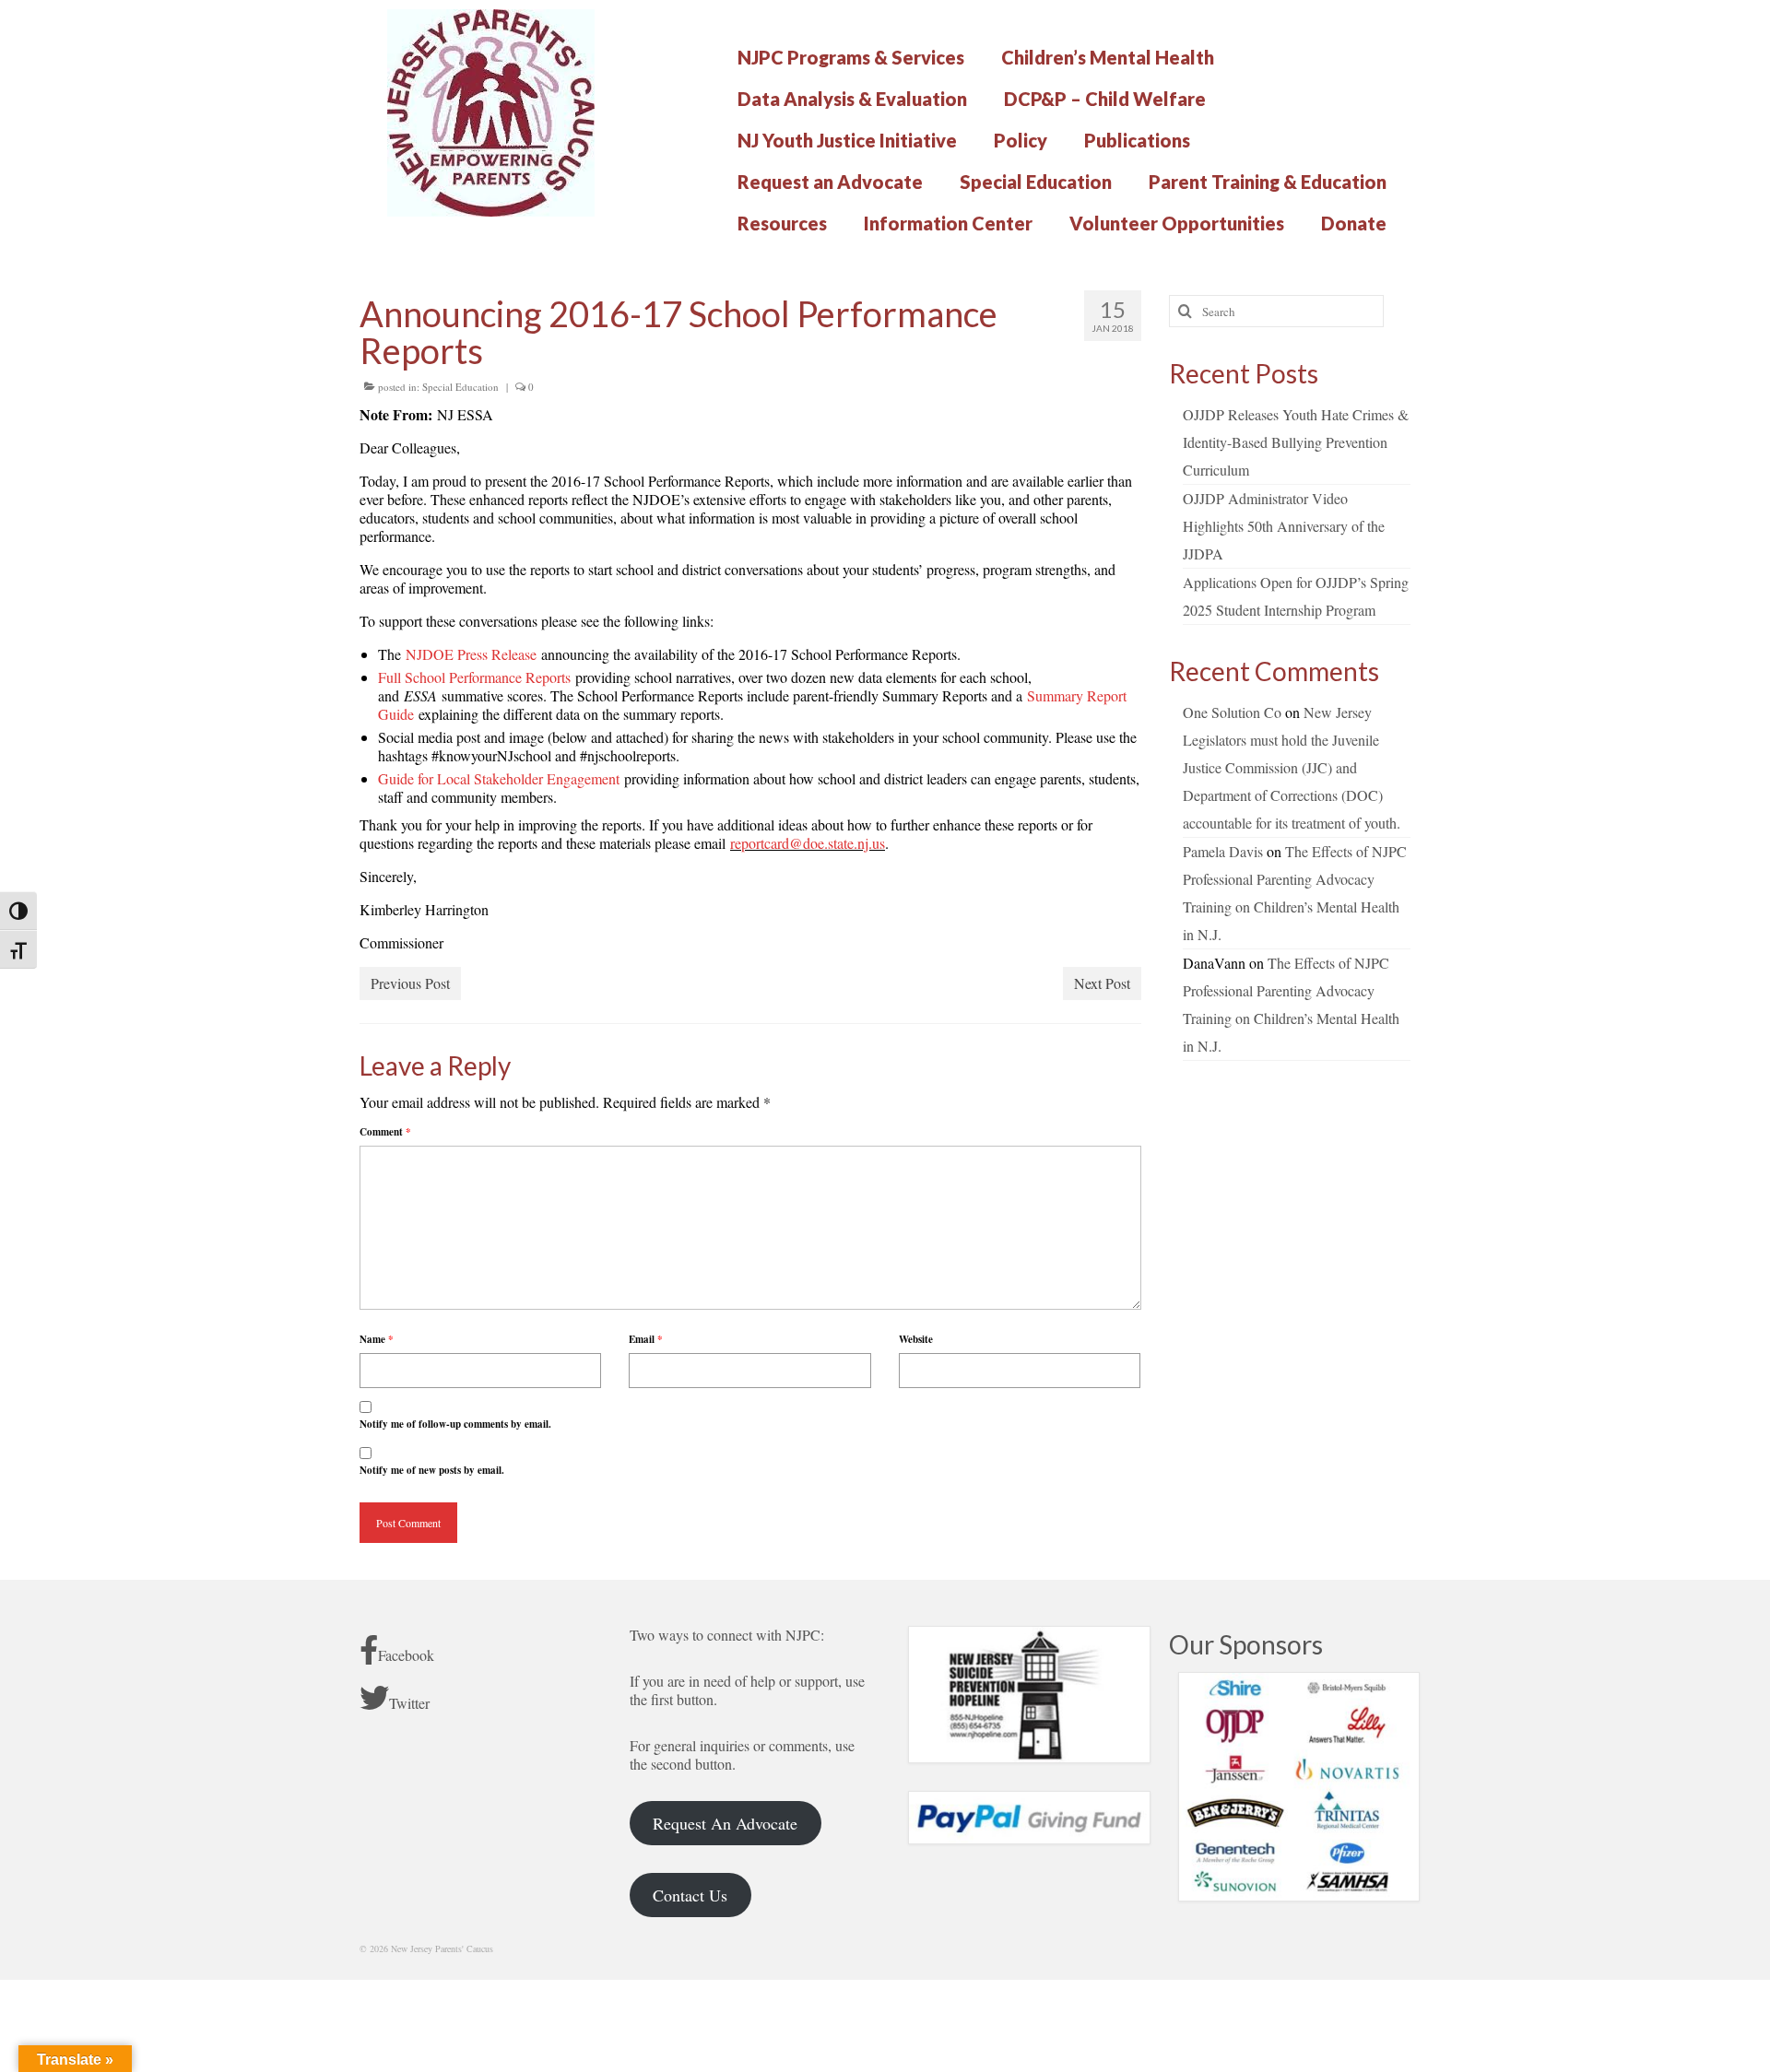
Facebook (406, 1655)
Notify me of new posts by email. (432, 1470)
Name (377, 1339)
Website (916, 1339)
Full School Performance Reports (474, 677)
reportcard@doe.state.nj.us (808, 843)
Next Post (1102, 983)
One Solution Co (1232, 712)
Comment (385, 1132)
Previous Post (410, 983)
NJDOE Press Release (471, 654)
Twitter (409, 1703)
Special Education (460, 387)
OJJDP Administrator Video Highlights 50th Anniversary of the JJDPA (1284, 526)
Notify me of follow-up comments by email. (455, 1424)
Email (646, 1339)
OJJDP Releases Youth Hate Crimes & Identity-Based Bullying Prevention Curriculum (1296, 442)
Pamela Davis (1223, 851)
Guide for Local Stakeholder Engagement (499, 778)
